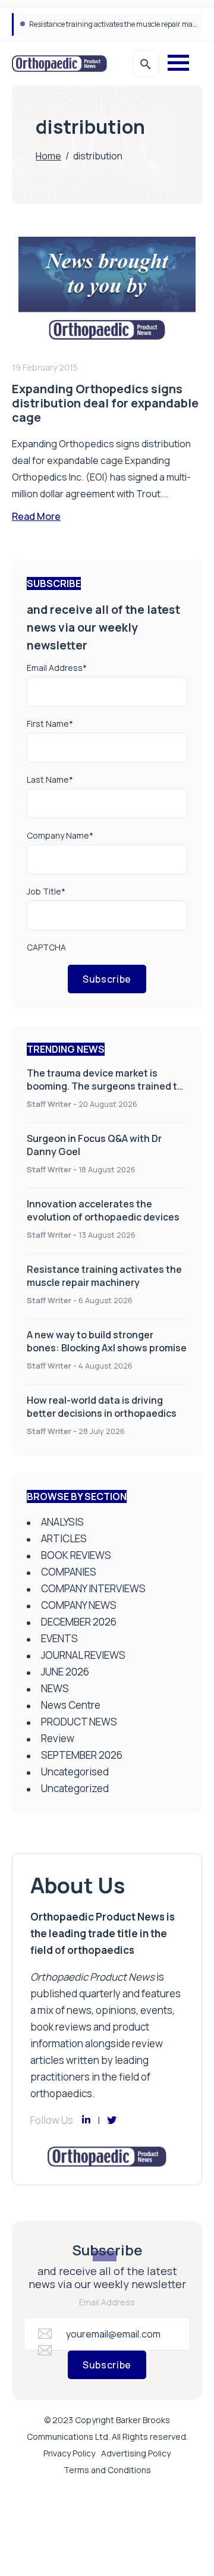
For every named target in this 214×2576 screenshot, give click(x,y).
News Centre (71, 1705)
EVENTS (59, 1638)
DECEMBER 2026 (79, 1622)
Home (48, 156)
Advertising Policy (136, 2453)
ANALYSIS (62, 1522)
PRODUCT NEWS (79, 1722)
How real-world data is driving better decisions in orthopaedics (102, 1407)
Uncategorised (75, 1772)
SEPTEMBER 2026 (82, 1755)
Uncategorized (75, 1788)
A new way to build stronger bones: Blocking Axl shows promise (107, 1341)
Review (58, 1738)
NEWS (55, 1688)
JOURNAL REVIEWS (83, 1655)
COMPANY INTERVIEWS (93, 1588)
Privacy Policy (69, 2453)
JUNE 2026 (65, 1672)
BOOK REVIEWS (76, 1555)
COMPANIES (69, 1572)
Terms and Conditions (107, 2470)
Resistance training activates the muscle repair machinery (104, 1276)
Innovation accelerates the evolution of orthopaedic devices (103, 1210)
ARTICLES (64, 1538)
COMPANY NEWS (79, 1605)
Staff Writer (49, 1104)
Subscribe (107, 979)
